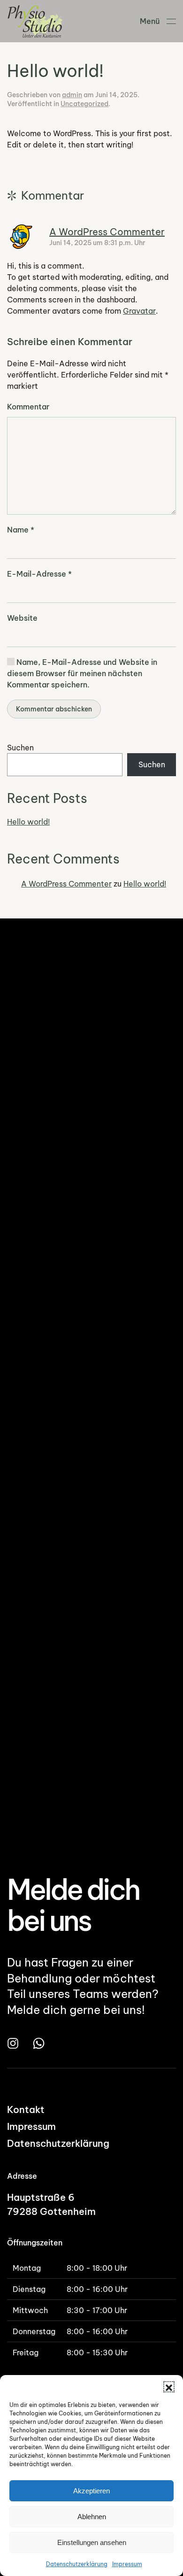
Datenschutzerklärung (77, 2564)
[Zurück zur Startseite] (37, 21)
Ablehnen (92, 2517)
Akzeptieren (91, 2491)
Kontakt (26, 2109)
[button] (169, 2387)
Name (21, 530)
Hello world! (28, 822)
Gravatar (139, 311)
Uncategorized (84, 104)
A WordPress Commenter (107, 232)
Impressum (127, 2564)
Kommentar (28, 407)
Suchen (20, 748)
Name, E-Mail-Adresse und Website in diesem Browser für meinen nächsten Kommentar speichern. (82, 673)
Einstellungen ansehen (92, 2542)
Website (22, 618)
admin (72, 95)
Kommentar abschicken (54, 709)
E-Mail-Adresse (39, 574)
